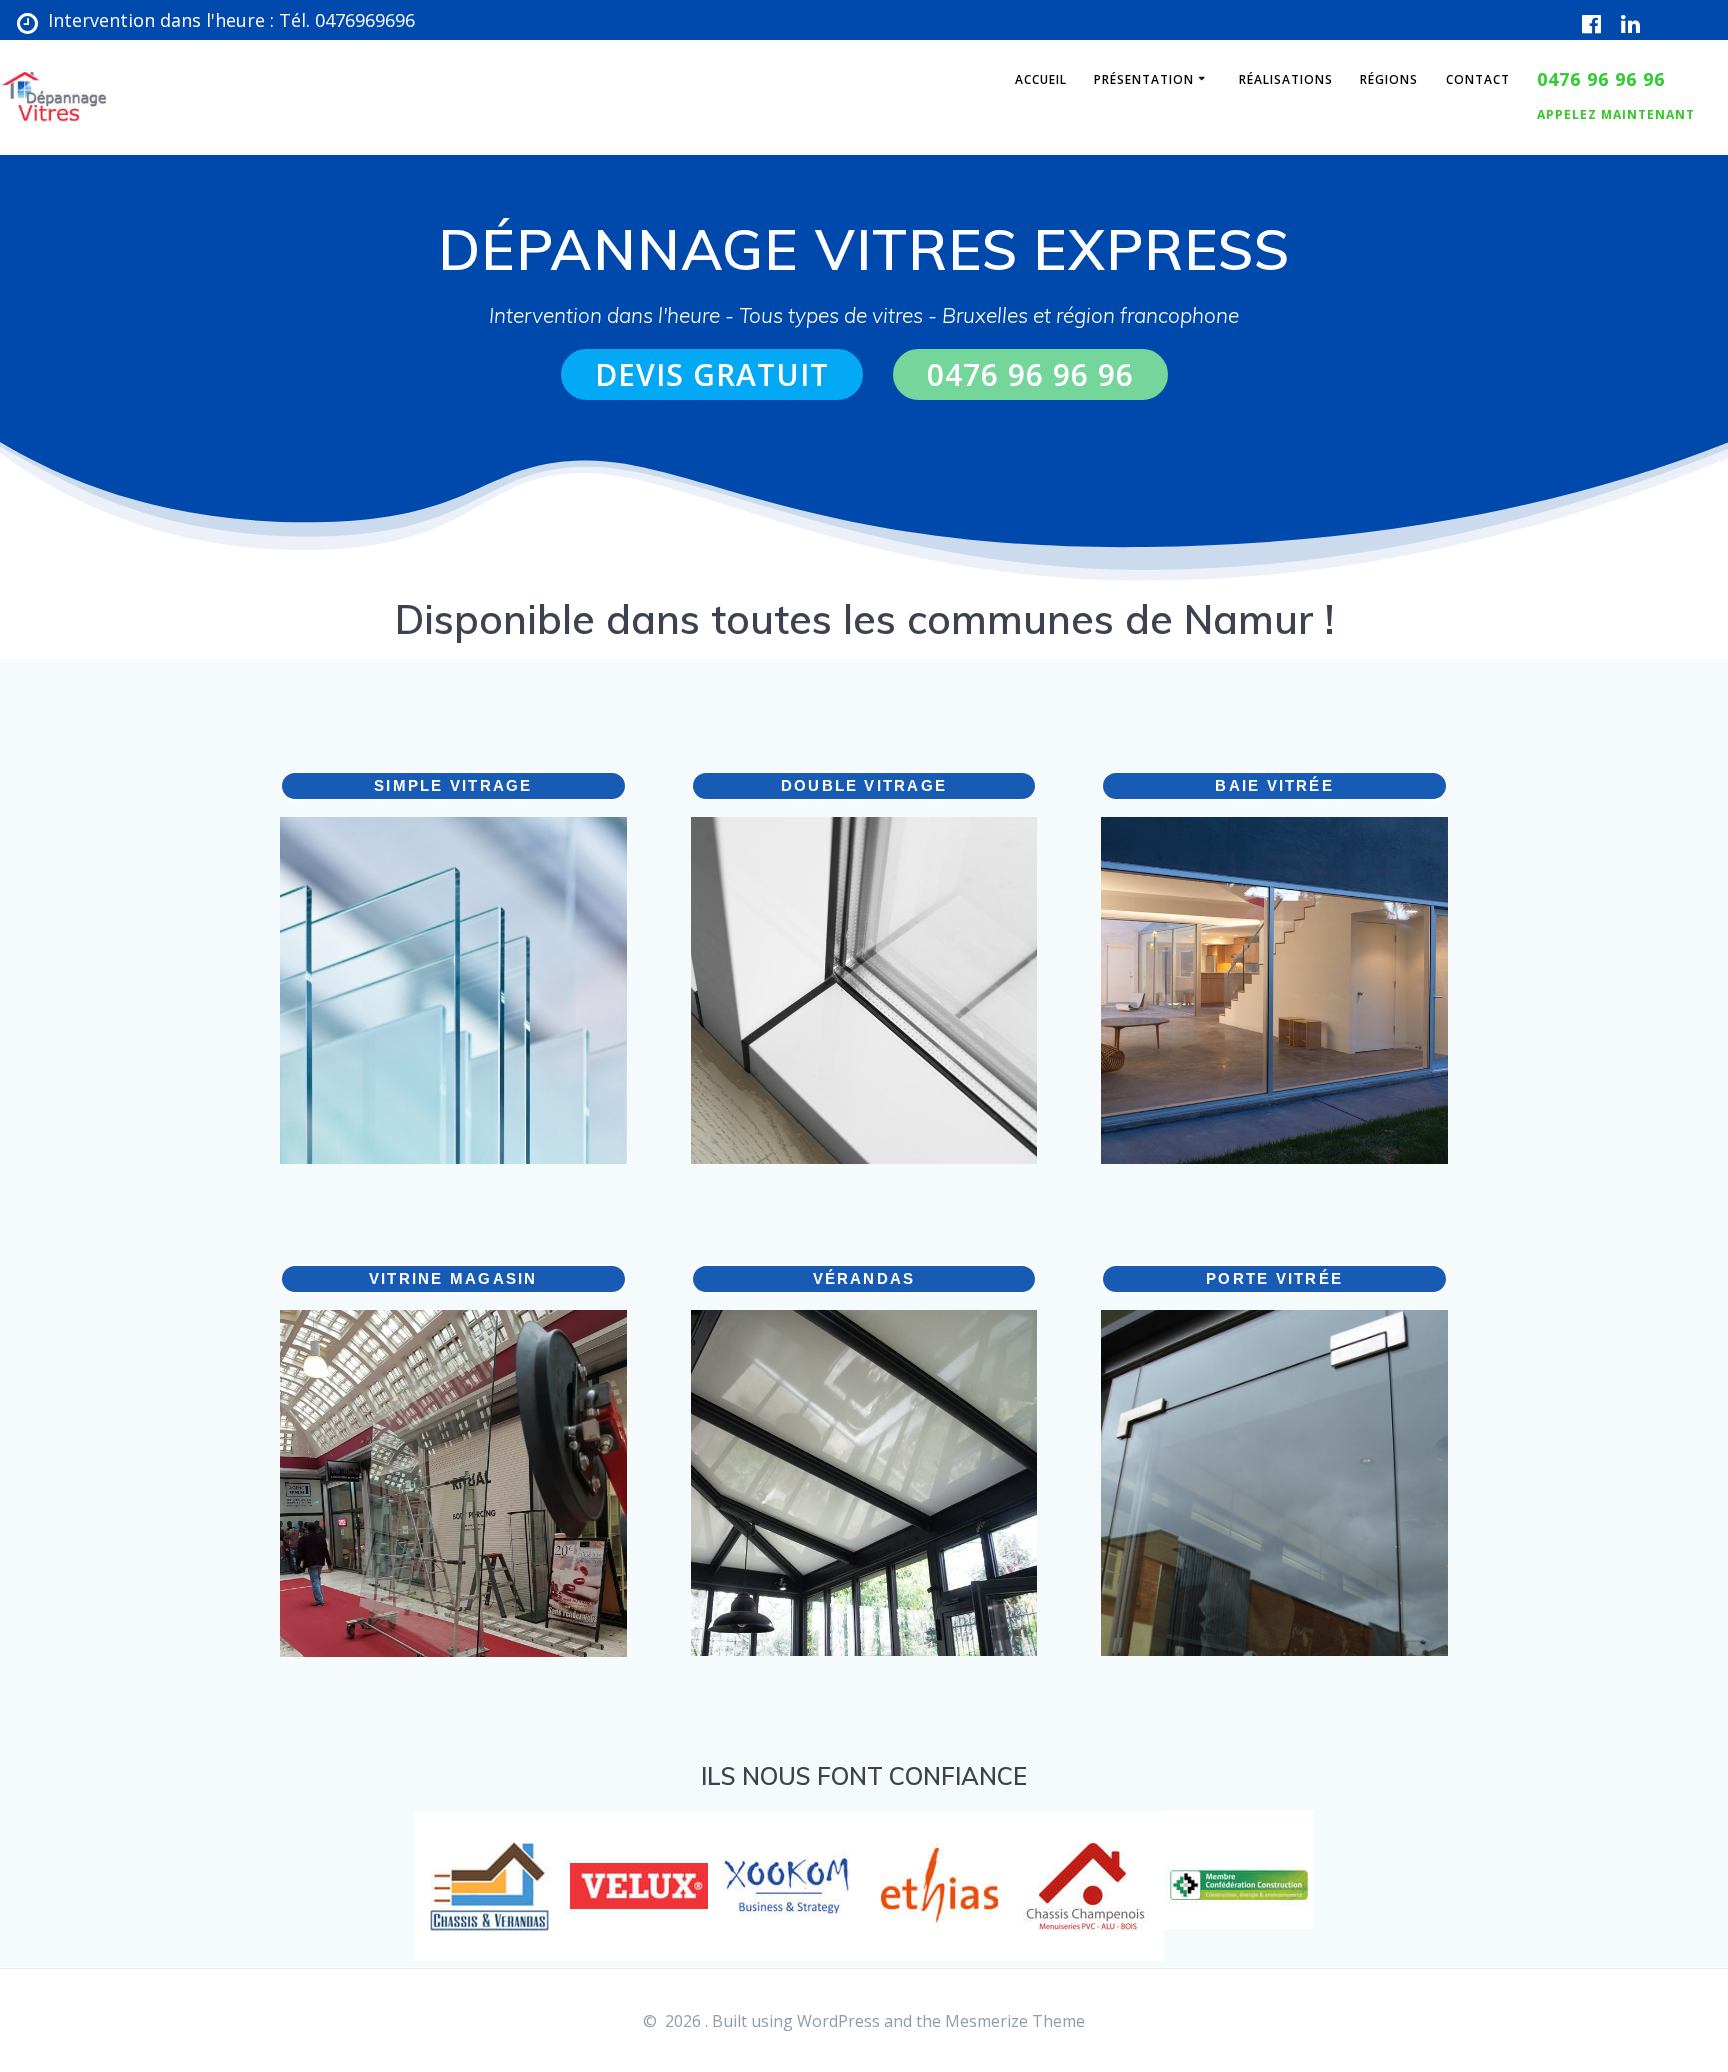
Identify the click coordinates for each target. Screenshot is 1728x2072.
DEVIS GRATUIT (712, 374)
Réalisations (1286, 79)
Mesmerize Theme (1015, 2021)
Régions (1389, 79)
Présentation (1144, 79)
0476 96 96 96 (1030, 374)
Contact (1478, 79)
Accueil (1041, 79)
